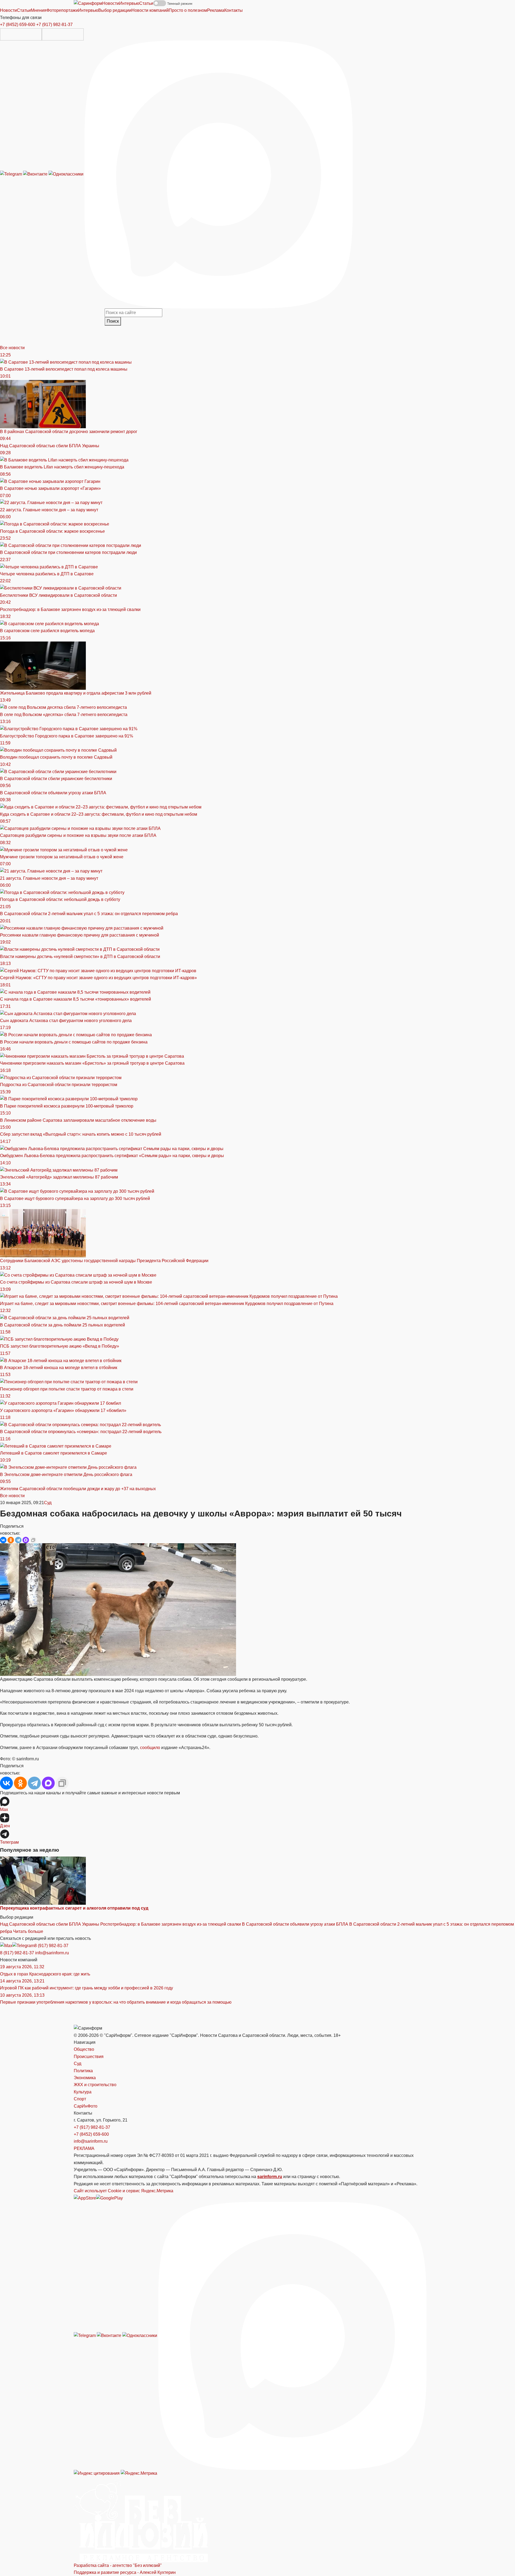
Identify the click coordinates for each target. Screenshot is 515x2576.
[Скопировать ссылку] (33, 1540)
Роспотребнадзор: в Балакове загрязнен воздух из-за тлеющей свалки (171, 1924)
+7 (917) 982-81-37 (54, 25)
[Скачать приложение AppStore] (21, 34)
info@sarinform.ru (52, 1953)
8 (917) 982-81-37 (51, 1946)
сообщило (150, 1748)
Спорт (80, 2099)
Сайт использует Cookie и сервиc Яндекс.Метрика (124, 2191)
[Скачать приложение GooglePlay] (63, 34)
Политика (83, 2071)
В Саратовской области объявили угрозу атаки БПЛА (295, 1924)
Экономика (85, 2078)
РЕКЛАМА (84, 2148)
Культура (83, 2092)
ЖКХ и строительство (95, 2085)
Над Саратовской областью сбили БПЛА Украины (50, 1924)
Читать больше (28, 1931)
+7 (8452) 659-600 (18, 25)
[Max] (219, 174)
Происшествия (89, 2057)
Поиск (113, 321)
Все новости (12, 348)
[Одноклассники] (67, 174)
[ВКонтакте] (3, 1540)
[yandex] (97, 2473)
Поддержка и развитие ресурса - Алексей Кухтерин (125, 2572)
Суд (48, 1503)
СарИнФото (86, 2106)
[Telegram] (12, 174)
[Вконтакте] (36, 174)
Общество (84, 2049)
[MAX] (26, 1540)
